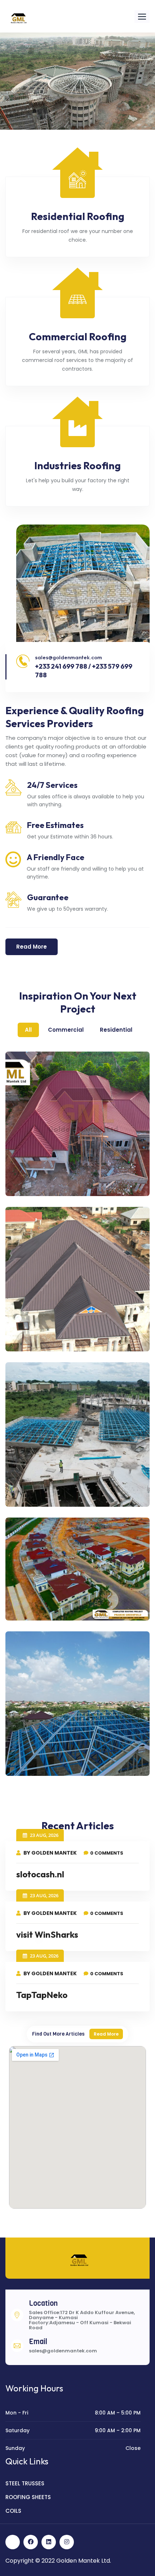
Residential (116, 1030)
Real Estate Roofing (54, 1606)
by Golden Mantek (50, 1853)
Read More (106, 2034)
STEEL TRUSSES (25, 2483)
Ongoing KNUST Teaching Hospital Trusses (67, 1497)
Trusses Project (45, 1761)
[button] (142, 16)
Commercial (66, 1030)
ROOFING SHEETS (28, 2497)
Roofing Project (45, 1181)
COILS (13, 2511)
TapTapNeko (42, 1995)
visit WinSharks (47, 1934)
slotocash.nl (40, 1874)
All (28, 1030)
